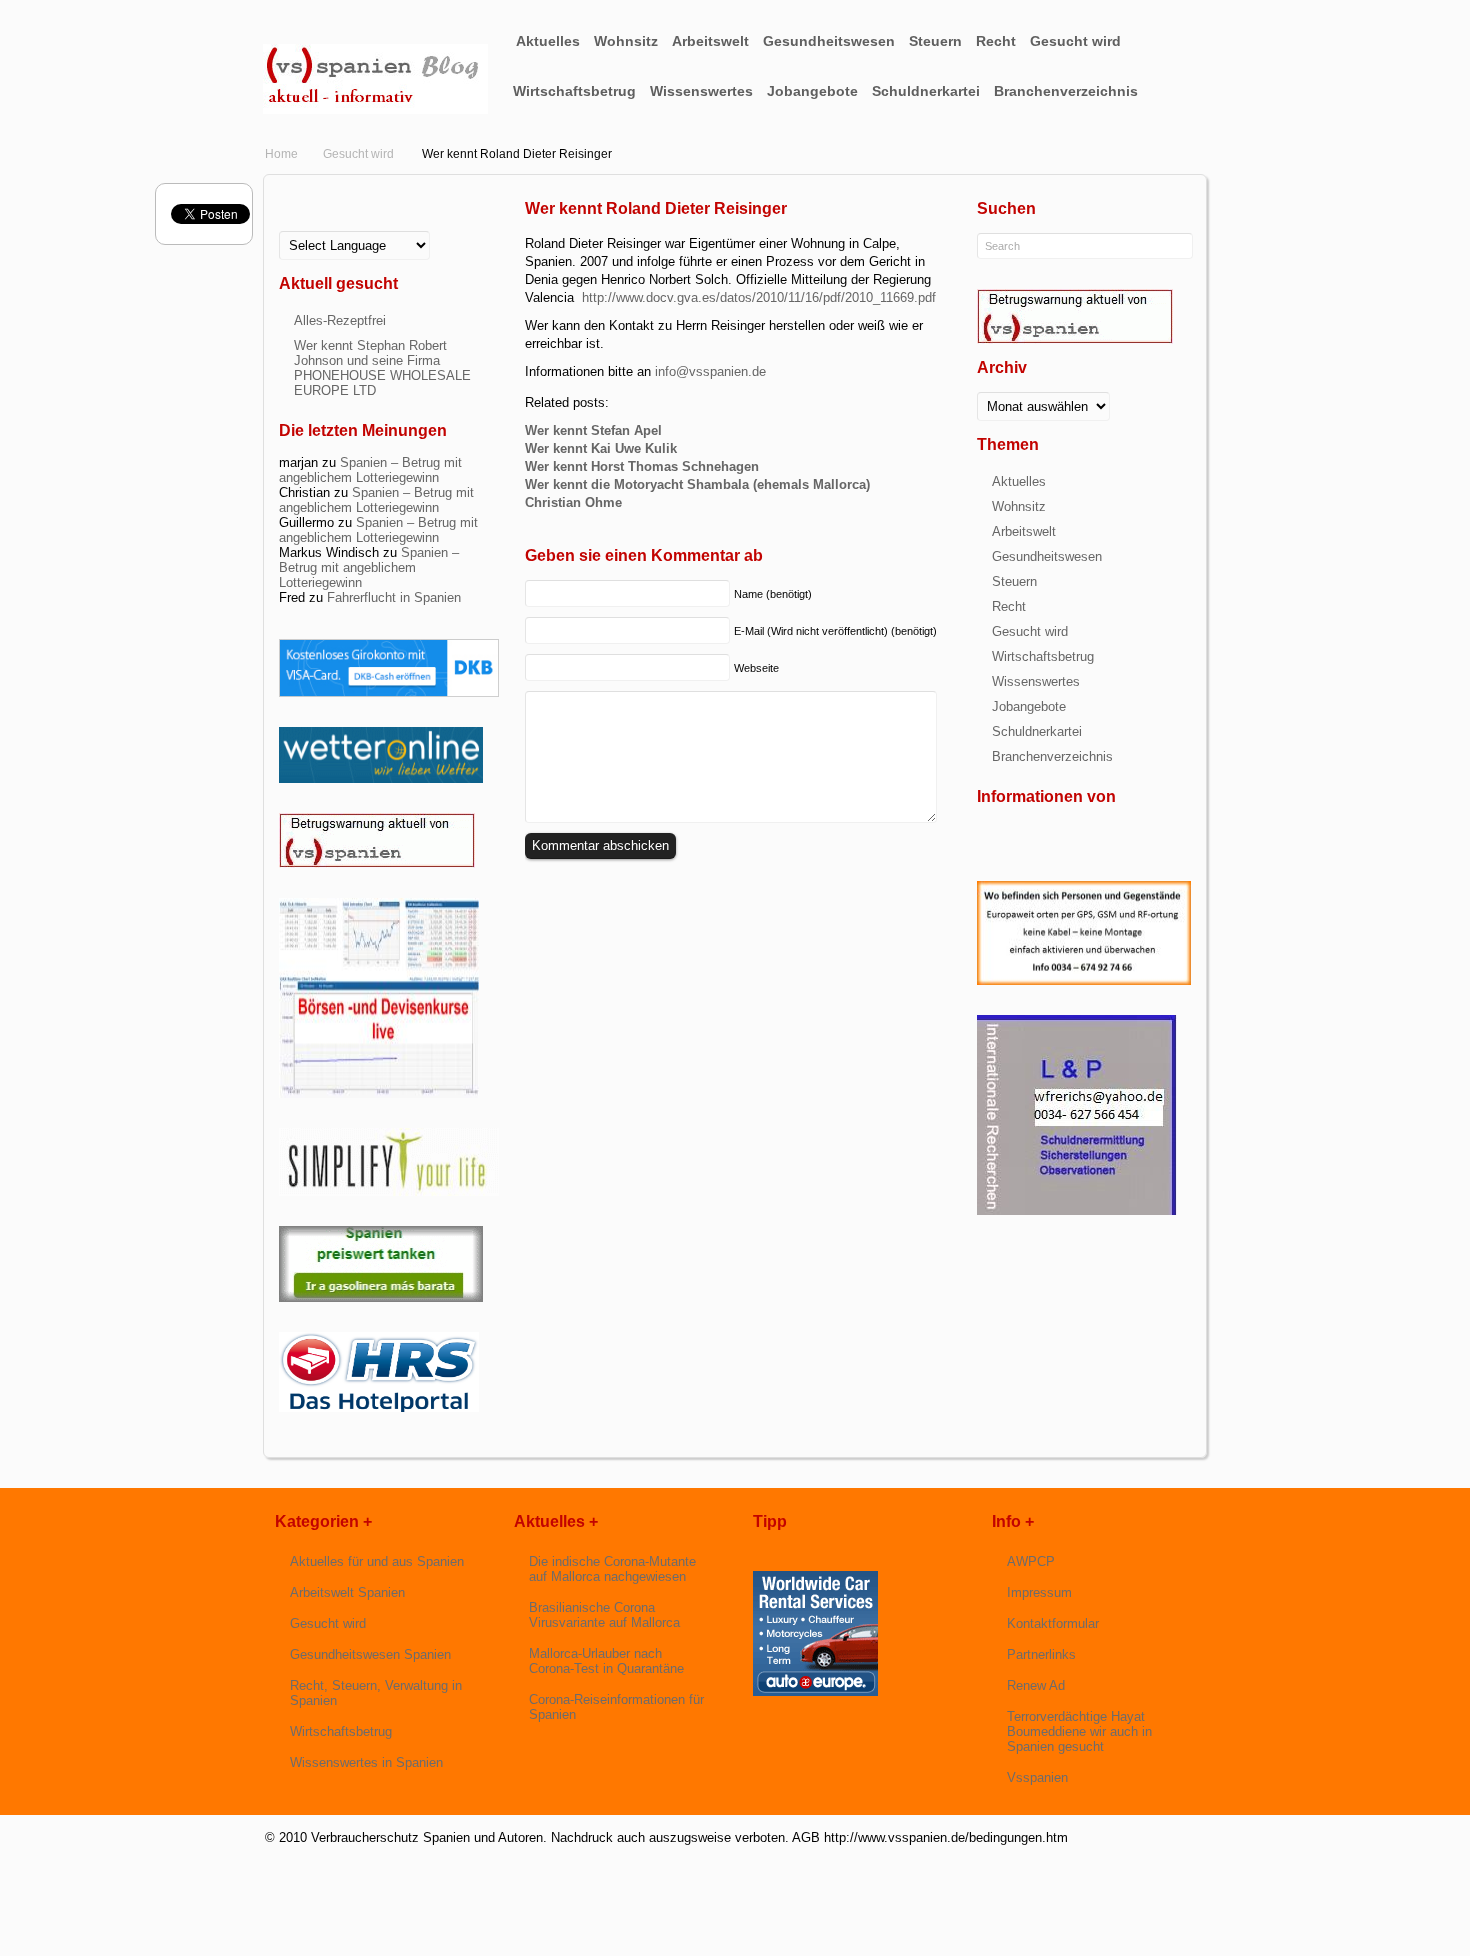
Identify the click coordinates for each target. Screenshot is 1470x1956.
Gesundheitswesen (829, 41)
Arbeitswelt (710, 41)
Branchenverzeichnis (1066, 91)
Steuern (935, 41)
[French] (303, 225)
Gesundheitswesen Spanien (370, 1654)
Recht (996, 41)
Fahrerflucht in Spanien (394, 597)
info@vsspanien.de (710, 371)
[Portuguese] (351, 225)
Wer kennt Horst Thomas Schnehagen (642, 466)
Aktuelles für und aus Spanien (377, 1561)
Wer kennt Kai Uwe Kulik (601, 448)
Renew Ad (1036, 1685)
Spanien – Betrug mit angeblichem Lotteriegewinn (370, 470)
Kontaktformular (1053, 1623)
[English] (287, 225)
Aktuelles (548, 41)
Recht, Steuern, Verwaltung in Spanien (376, 1693)
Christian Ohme (573, 502)
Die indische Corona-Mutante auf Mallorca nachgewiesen (612, 1569)
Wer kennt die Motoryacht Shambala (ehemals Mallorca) (697, 484)
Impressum (1039, 1592)
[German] (319, 225)
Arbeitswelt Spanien (347, 1592)
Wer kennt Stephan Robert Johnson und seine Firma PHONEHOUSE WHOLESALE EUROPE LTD (382, 368)
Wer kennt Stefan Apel (593, 430)
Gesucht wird (1075, 41)
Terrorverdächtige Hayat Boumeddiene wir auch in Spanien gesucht (1079, 1731)
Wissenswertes (701, 91)
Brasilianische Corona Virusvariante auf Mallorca (604, 1615)
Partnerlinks (1041, 1654)
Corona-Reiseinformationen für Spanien (616, 1707)
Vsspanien (1037, 1777)
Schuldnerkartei (926, 91)
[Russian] (367, 225)
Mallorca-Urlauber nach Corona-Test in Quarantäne (606, 1661)
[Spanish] (383, 225)
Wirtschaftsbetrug (574, 91)
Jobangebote (812, 91)
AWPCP (1031, 1561)
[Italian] (335, 225)
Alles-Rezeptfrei (340, 320)
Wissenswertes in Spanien (366, 1762)
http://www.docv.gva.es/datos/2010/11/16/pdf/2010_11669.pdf (759, 297)
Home (281, 154)
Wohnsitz (626, 41)
